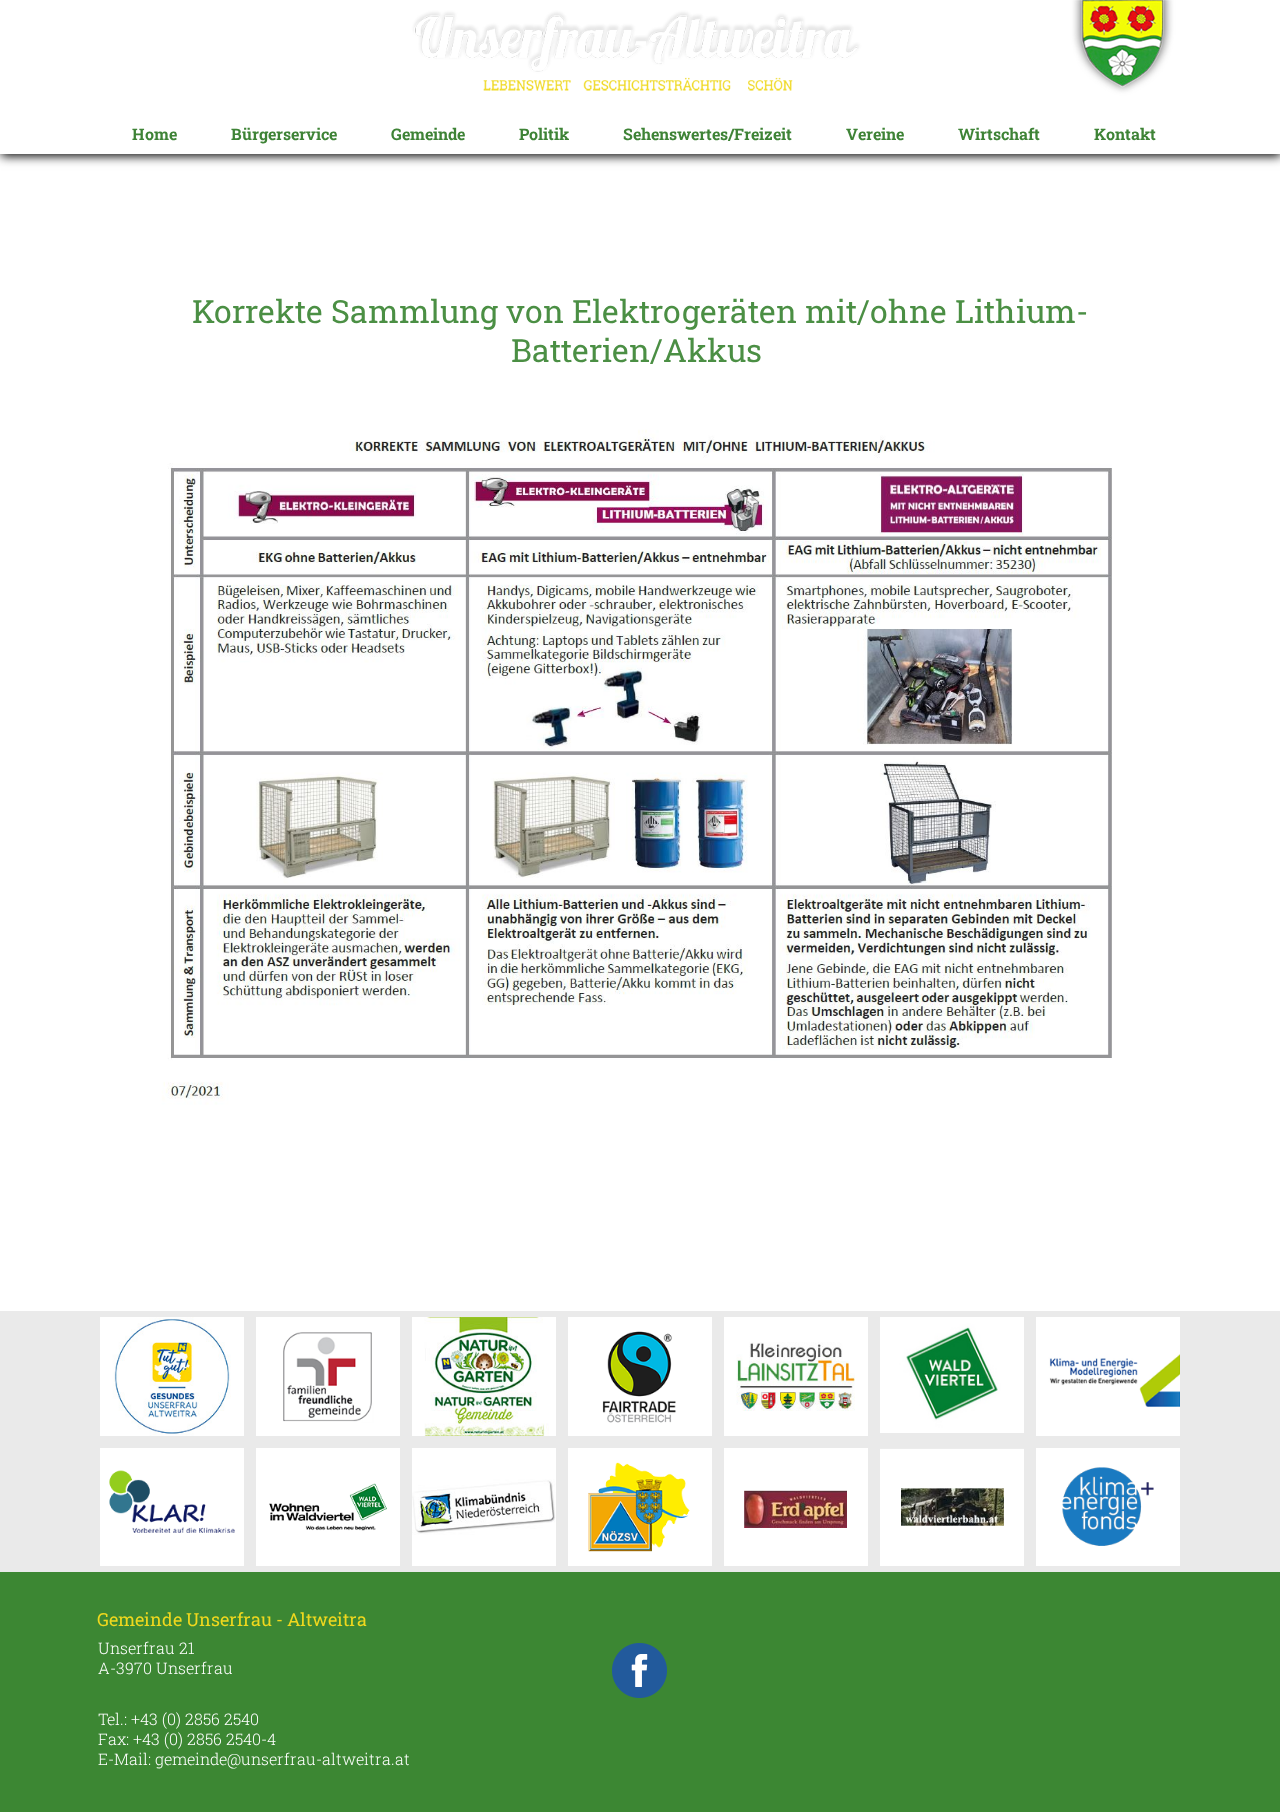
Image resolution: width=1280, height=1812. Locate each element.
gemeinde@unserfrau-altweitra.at (282, 1758)
